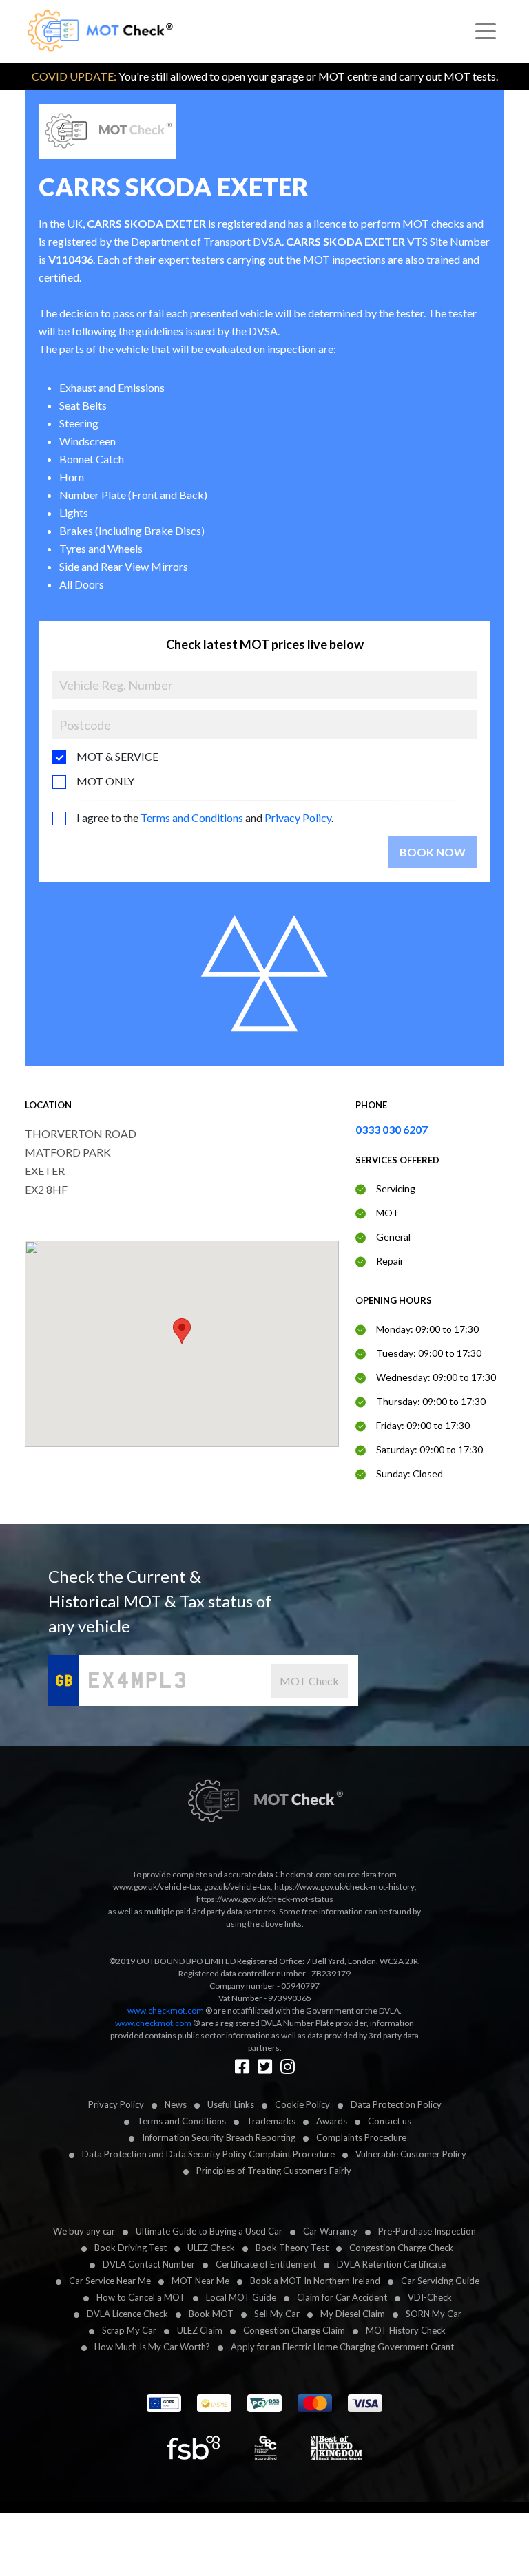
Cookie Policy (302, 2104)
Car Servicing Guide (440, 2281)
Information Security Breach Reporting (219, 2137)
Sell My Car (277, 2314)
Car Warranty (330, 2231)
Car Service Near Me (110, 2281)
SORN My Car (434, 2314)
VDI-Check (430, 2297)
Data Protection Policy (396, 2104)
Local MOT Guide (241, 2297)
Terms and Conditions (192, 817)
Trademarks (271, 2121)
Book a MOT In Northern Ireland (315, 2281)
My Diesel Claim (353, 2314)
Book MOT (211, 2314)
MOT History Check (406, 2330)
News (176, 2104)
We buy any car (84, 2231)
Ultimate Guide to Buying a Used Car (209, 2231)
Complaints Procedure (361, 2137)
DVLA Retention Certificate (391, 2264)
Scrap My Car (129, 2330)
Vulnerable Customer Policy (411, 2154)
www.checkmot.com (166, 2010)
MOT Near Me (200, 2281)
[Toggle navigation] (486, 32)
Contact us (390, 2121)
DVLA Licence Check (127, 2314)
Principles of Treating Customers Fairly (274, 2171)
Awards (332, 2121)
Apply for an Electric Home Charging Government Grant (342, 2347)
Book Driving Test (131, 2248)
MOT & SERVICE (117, 756)
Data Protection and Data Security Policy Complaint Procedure (208, 2154)
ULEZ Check (211, 2248)
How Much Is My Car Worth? (152, 2347)
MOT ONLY (105, 781)
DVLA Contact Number (149, 2264)
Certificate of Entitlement (266, 2264)
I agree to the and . (205, 817)
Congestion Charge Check (401, 2248)
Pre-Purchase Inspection (427, 2231)
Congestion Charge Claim (294, 2330)
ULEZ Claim (200, 2330)
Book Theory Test (292, 2248)
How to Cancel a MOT (141, 2297)
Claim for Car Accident (342, 2297)
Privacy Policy (298, 817)
